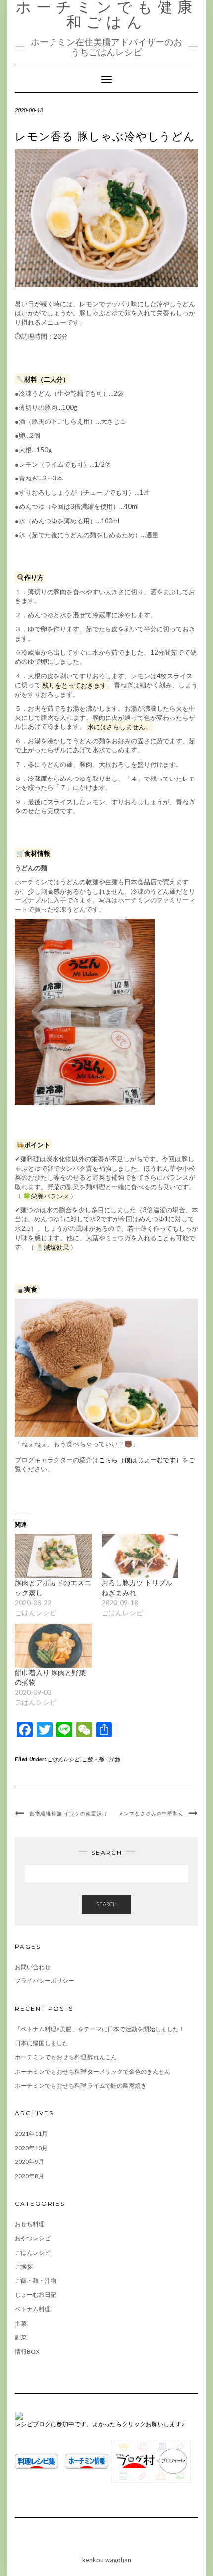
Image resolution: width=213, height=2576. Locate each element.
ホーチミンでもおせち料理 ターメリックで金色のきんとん (93, 2071)
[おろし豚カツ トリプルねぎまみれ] (140, 1556)
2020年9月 (29, 2162)
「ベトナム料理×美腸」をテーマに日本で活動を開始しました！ (100, 2029)
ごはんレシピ (63, 1759)
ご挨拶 (24, 2266)
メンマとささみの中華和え (151, 1814)
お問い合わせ (33, 1967)
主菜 (21, 2323)
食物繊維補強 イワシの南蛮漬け (68, 1814)
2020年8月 (29, 2176)
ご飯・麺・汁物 (101, 1759)
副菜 (21, 2337)
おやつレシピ (33, 2238)
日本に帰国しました (42, 2043)
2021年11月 (31, 2133)
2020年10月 (31, 2148)
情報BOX (27, 2352)
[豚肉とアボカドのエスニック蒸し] (53, 1556)
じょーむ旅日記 (36, 2295)
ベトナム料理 (33, 2309)
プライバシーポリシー (45, 1981)
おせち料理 (30, 2224)
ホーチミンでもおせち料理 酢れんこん (66, 2057)
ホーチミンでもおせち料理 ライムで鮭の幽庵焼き (81, 2085)
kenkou (93, 2560)
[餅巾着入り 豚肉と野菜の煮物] (53, 1646)
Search (106, 1904)
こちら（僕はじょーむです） (140, 1460)
